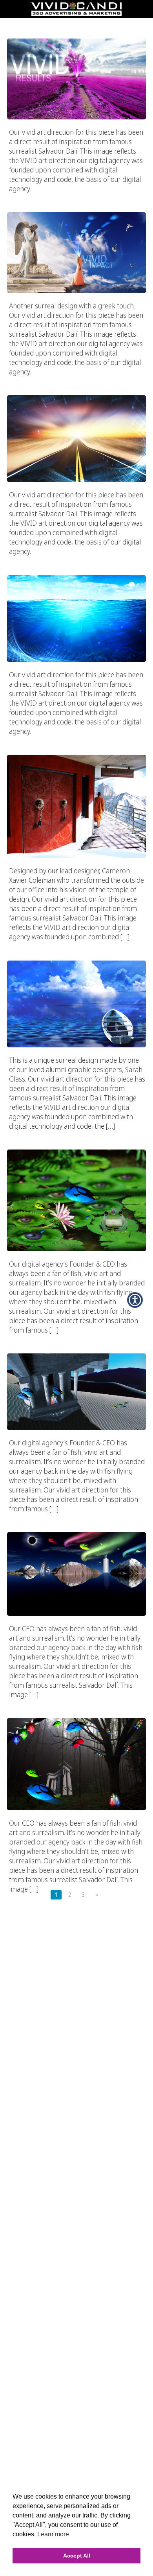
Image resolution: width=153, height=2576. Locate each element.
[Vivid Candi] (76, 13)
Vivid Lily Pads (76, 1134)
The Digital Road (76, 380)
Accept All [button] (77, 2556)
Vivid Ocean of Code (77, 559)
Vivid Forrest (77, 1703)
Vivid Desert (76, 1338)
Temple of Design (76, 739)
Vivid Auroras (77, 1517)
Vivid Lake (77, 945)
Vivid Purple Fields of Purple (76, 23)
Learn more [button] (53, 2534)
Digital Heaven (77, 197)
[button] (135, 1300)
